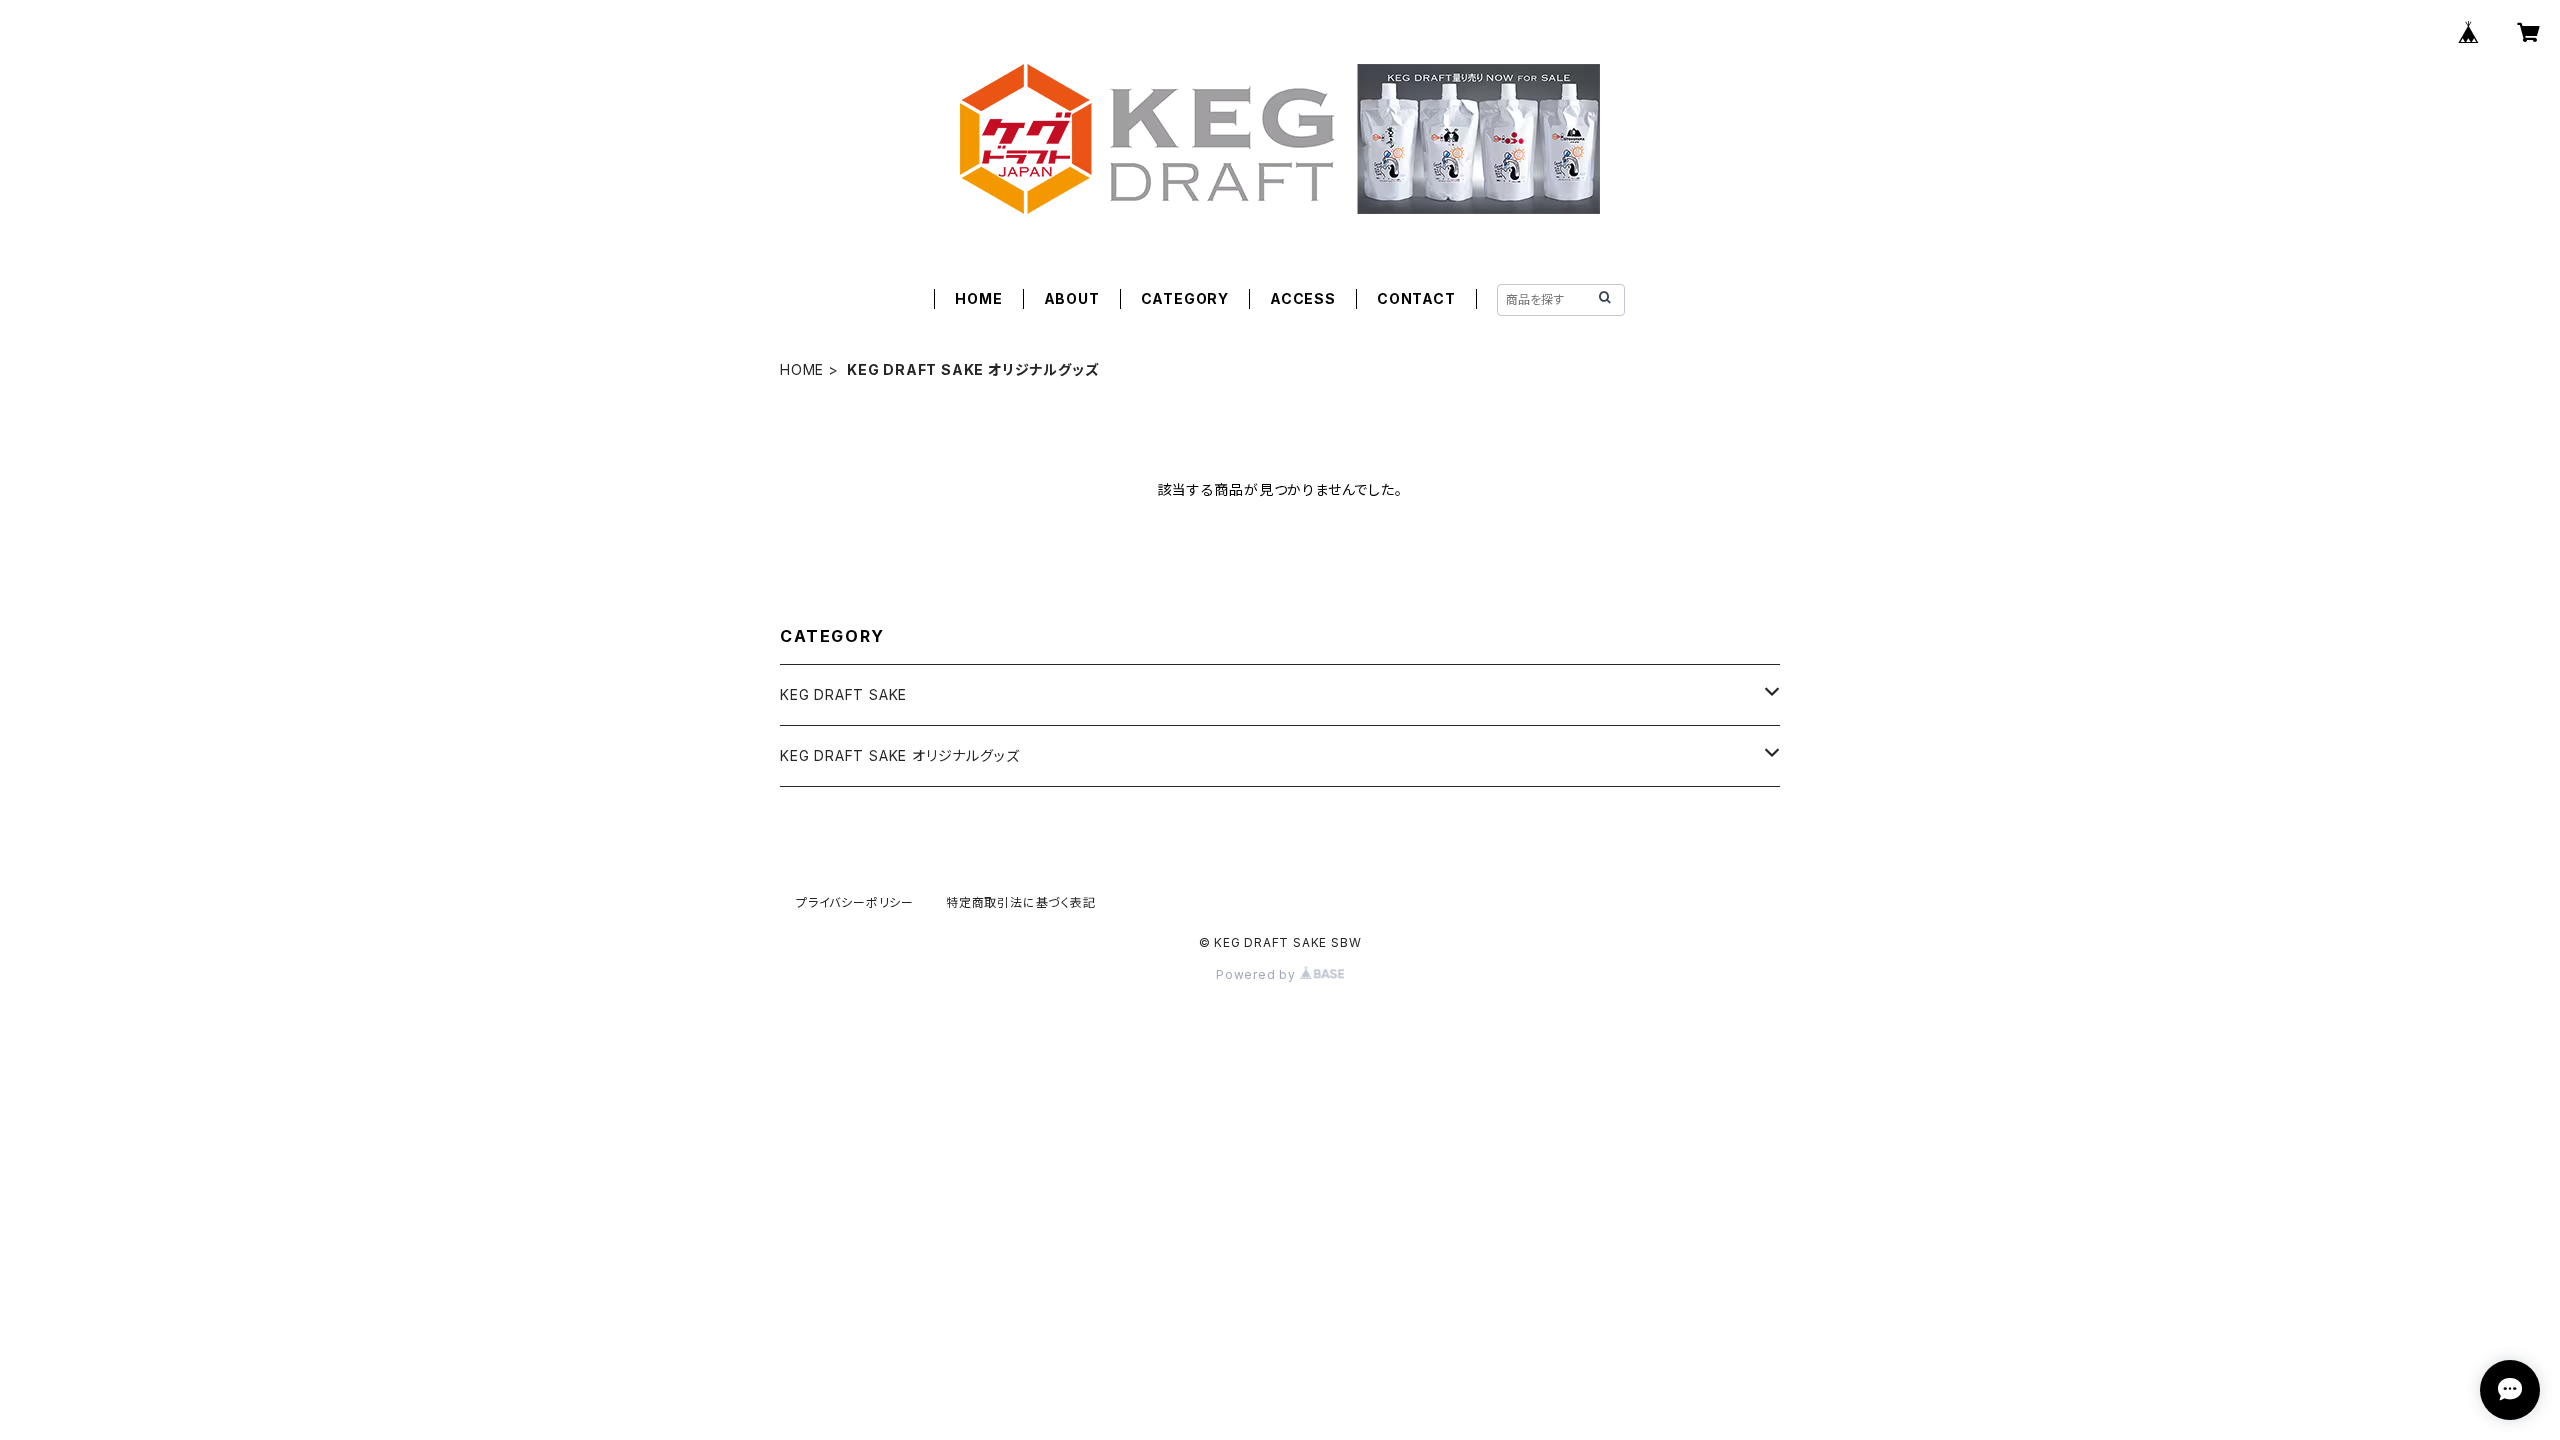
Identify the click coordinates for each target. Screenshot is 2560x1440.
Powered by (1258, 974)
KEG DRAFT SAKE (843, 694)
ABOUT (1072, 298)
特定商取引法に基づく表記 (1021, 902)
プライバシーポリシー (855, 902)
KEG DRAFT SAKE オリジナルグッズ (899, 755)
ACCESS (1303, 298)
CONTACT (1416, 298)
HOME (978, 298)
